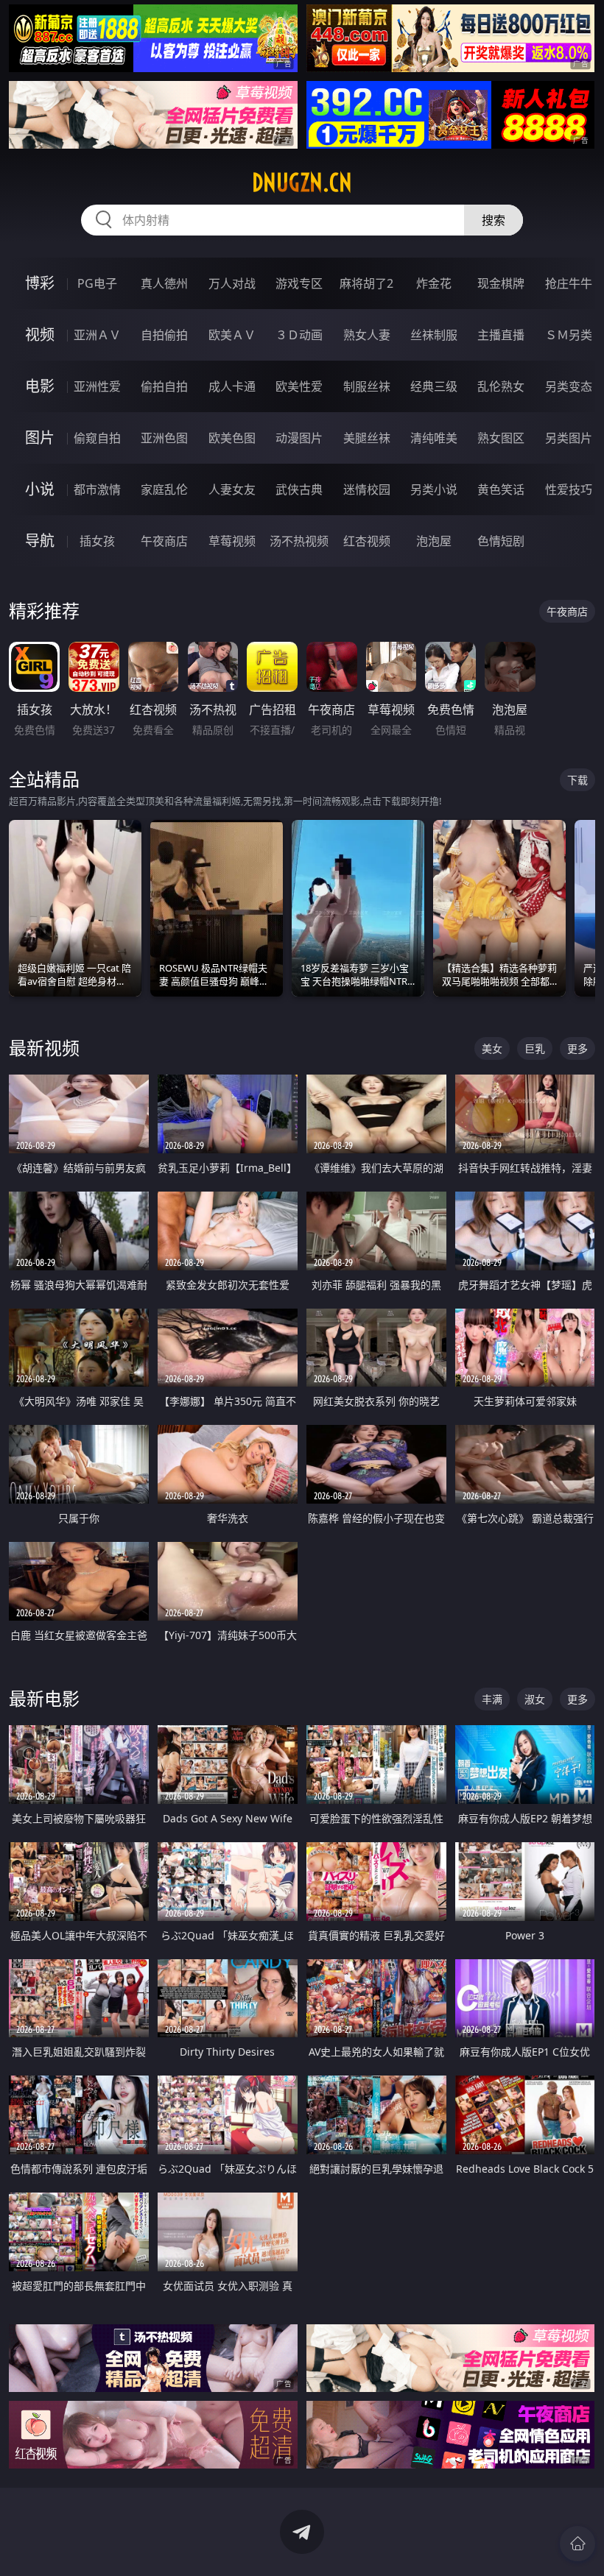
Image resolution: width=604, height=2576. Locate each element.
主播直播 (501, 335)
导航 (40, 541)
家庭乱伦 (164, 489)
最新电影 (44, 1698)
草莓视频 (232, 541)
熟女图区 (501, 438)
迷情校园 (367, 489)
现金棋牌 (501, 283)
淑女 (535, 1699)
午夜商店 (164, 541)
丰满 (492, 1699)
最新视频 (44, 1048)
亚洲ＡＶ (97, 335)
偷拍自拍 (164, 386)
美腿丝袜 (367, 438)
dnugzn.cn (302, 183)
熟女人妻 (367, 335)
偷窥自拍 (97, 438)
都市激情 (97, 489)
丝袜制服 (434, 335)
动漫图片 (299, 438)
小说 (40, 489)
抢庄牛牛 (569, 283)
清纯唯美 (434, 438)
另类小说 (434, 489)
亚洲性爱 (97, 386)
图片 (40, 438)
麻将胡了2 (366, 283)
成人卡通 (232, 386)
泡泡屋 (434, 541)
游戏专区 (299, 283)
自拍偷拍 (164, 335)
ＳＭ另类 (569, 335)
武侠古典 (299, 489)
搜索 (494, 220)
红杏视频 (367, 541)
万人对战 (232, 283)
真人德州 (164, 283)
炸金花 (434, 283)
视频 (40, 335)
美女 (492, 1048)
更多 (577, 1048)
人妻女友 (232, 489)
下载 (577, 780)
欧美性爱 (299, 386)
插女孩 (97, 541)
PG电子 (97, 283)
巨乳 (535, 1048)
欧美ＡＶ (232, 335)
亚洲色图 (164, 438)
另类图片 (569, 438)
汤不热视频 (299, 541)
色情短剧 (501, 541)
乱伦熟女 (501, 386)
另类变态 (569, 386)
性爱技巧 (569, 489)
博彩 (40, 283)
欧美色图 (232, 438)
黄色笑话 (501, 489)
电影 (40, 386)
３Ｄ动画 (299, 335)
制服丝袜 (367, 386)
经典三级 (434, 386)
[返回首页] (577, 2544)
